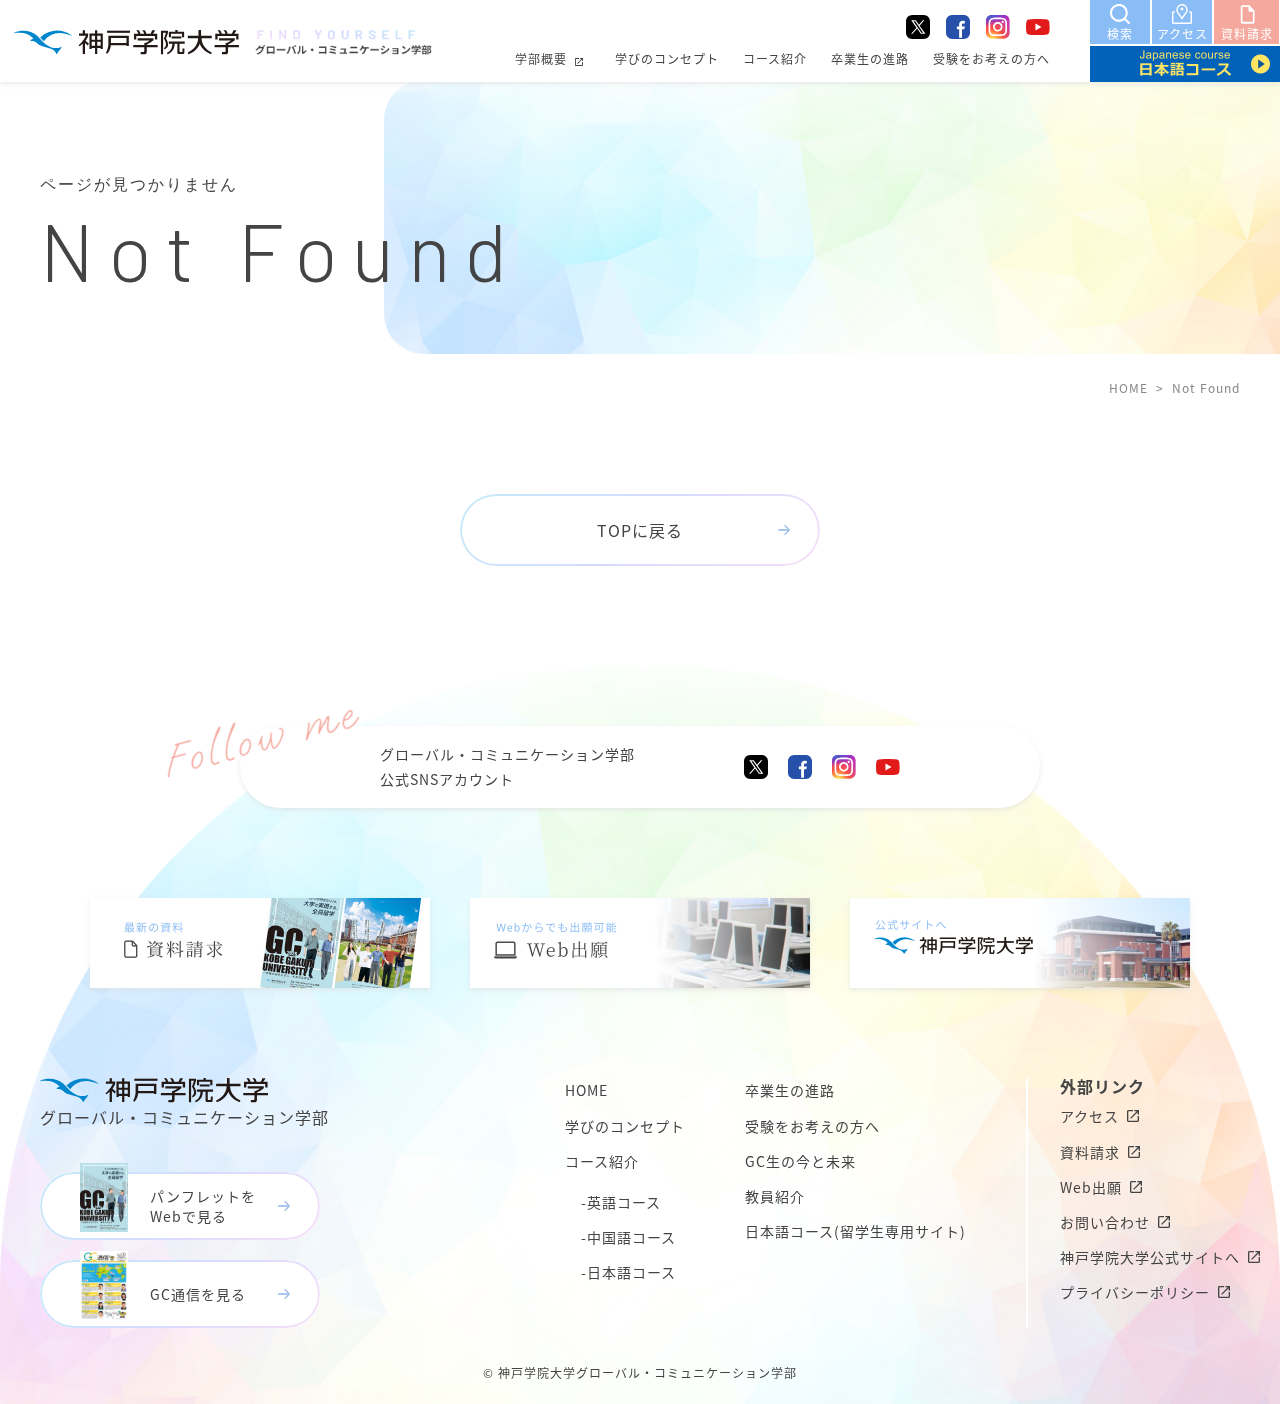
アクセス (1089, 1116)
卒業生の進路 (870, 58)
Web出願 (1091, 1187)
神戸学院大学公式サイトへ (1150, 1257)
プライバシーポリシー (1135, 1292)
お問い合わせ (1105, 1222)
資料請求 (1090, 1152)
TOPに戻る (640, 530)
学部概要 (541, 58)
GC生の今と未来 (800, 1161)
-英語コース (621, 1202)
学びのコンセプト (667, 58)
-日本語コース (628, 1272)
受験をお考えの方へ (991, 58)
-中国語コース (628, 1237)
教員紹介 (775, 1196)
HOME (1128, 387)
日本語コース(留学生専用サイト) (855, 1231)
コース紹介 (775, 58)
